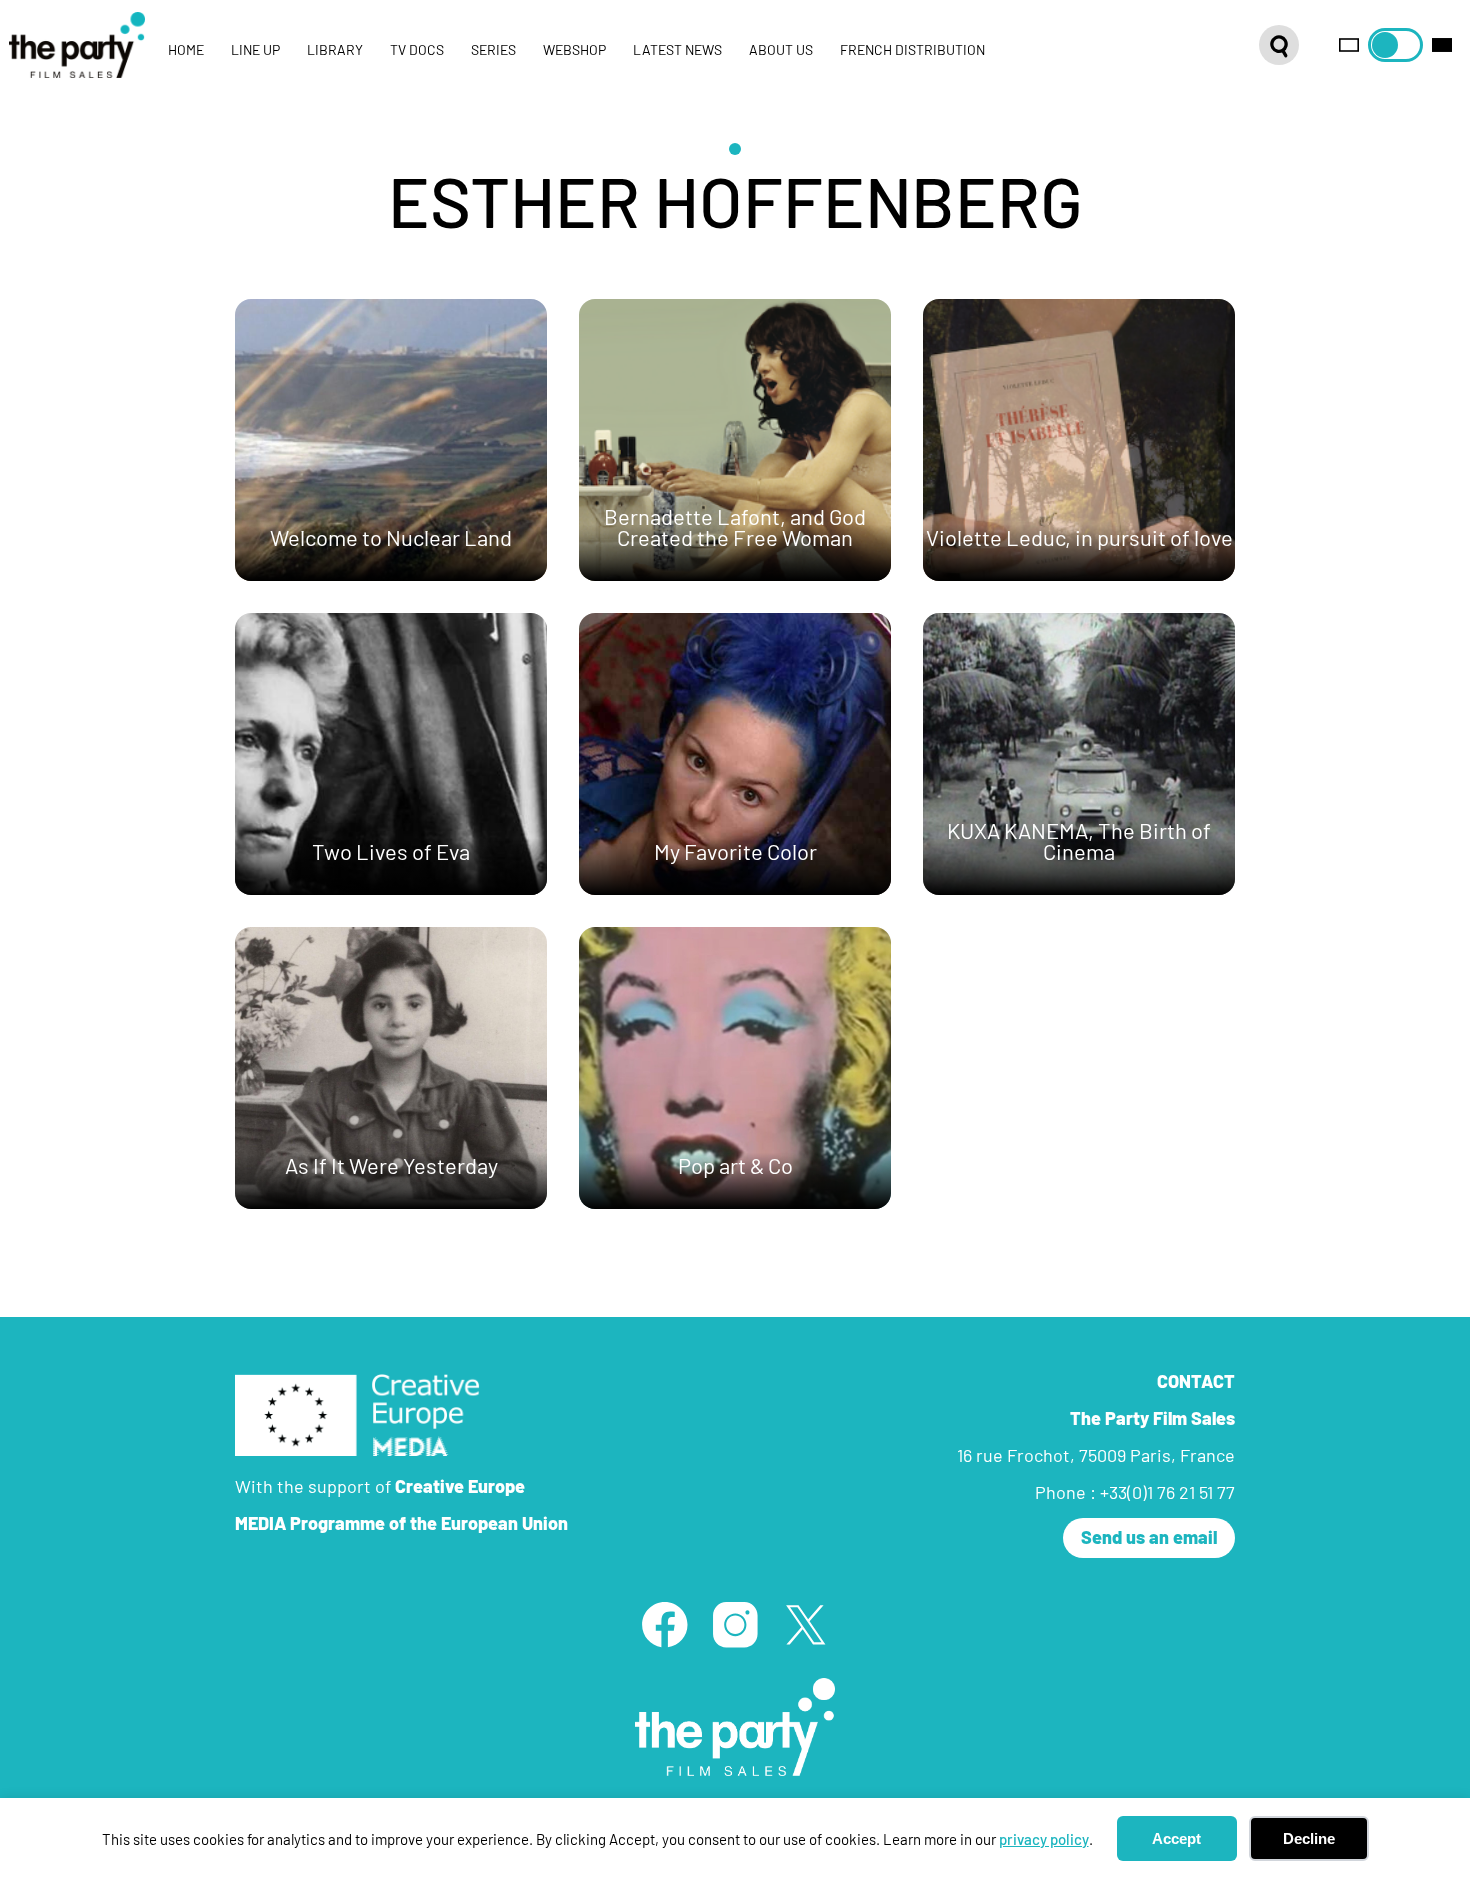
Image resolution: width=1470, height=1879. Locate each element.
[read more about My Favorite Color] (735, 754)
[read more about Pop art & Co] (735, 1068)
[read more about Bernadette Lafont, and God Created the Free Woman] (735, 440)
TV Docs (417, 50)
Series (493, 50)
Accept (1176, 1838)
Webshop (574, 50)
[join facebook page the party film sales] (664, 1624)
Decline (1309, 1838)
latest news (677, 50)
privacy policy (1044, 1839)
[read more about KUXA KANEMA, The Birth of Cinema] (1079, 754)
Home (186, 50)
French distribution (912, 50)
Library (335, 50)
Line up (255, 50)
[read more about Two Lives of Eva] (391, 754)
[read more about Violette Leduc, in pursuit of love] (1079, 440)
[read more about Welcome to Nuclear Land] (391, 440)
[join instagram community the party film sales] (735, 1624)
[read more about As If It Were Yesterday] (391, 1068)
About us (781, 50)
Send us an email (1149, 1537)
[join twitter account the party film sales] (805, 1624)
